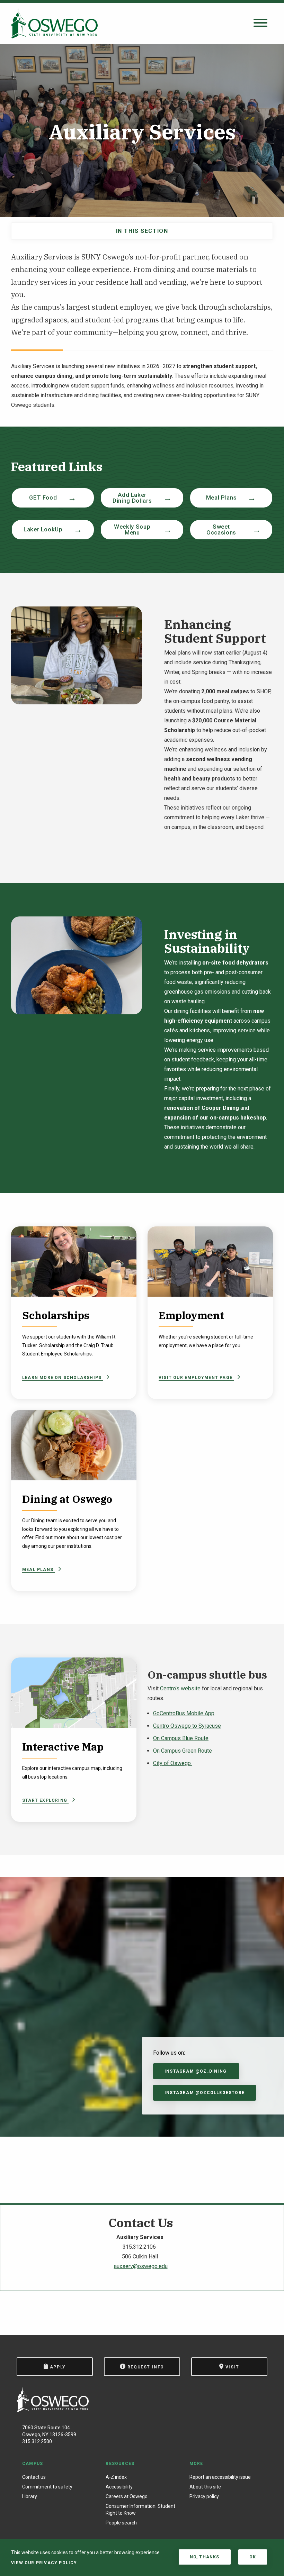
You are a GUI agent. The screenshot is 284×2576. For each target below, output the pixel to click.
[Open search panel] (260, 23)
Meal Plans (221, 497)
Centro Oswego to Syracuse (187, 1726)
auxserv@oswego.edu (141, 2266)
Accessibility (119, 2487)
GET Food (43, 497)
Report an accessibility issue (220, 2477)
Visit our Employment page (196, 1378)
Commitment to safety (47, 2487)
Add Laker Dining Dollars (132, 498)
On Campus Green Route (183, 1751)
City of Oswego (173, 1763)
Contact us (34, 2477)
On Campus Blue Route (181, 1738)
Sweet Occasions (221, 529)
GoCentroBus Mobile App (184, 1713)
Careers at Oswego (127, 2496)
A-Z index (116, 2477)
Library (30, 2496)
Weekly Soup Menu (132, 529)
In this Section (142, 231)
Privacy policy (204, 2496)
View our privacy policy (44, 2563)
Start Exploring (45, 1800)
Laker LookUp (43, 529)
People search (121, 2523)
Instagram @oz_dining (196, 2071)
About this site (205, 2487)
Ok (253, 2557)
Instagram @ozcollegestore (205, 2093)
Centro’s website (180, 1688)
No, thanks (205, 2557)
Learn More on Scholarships (63, 1378)
